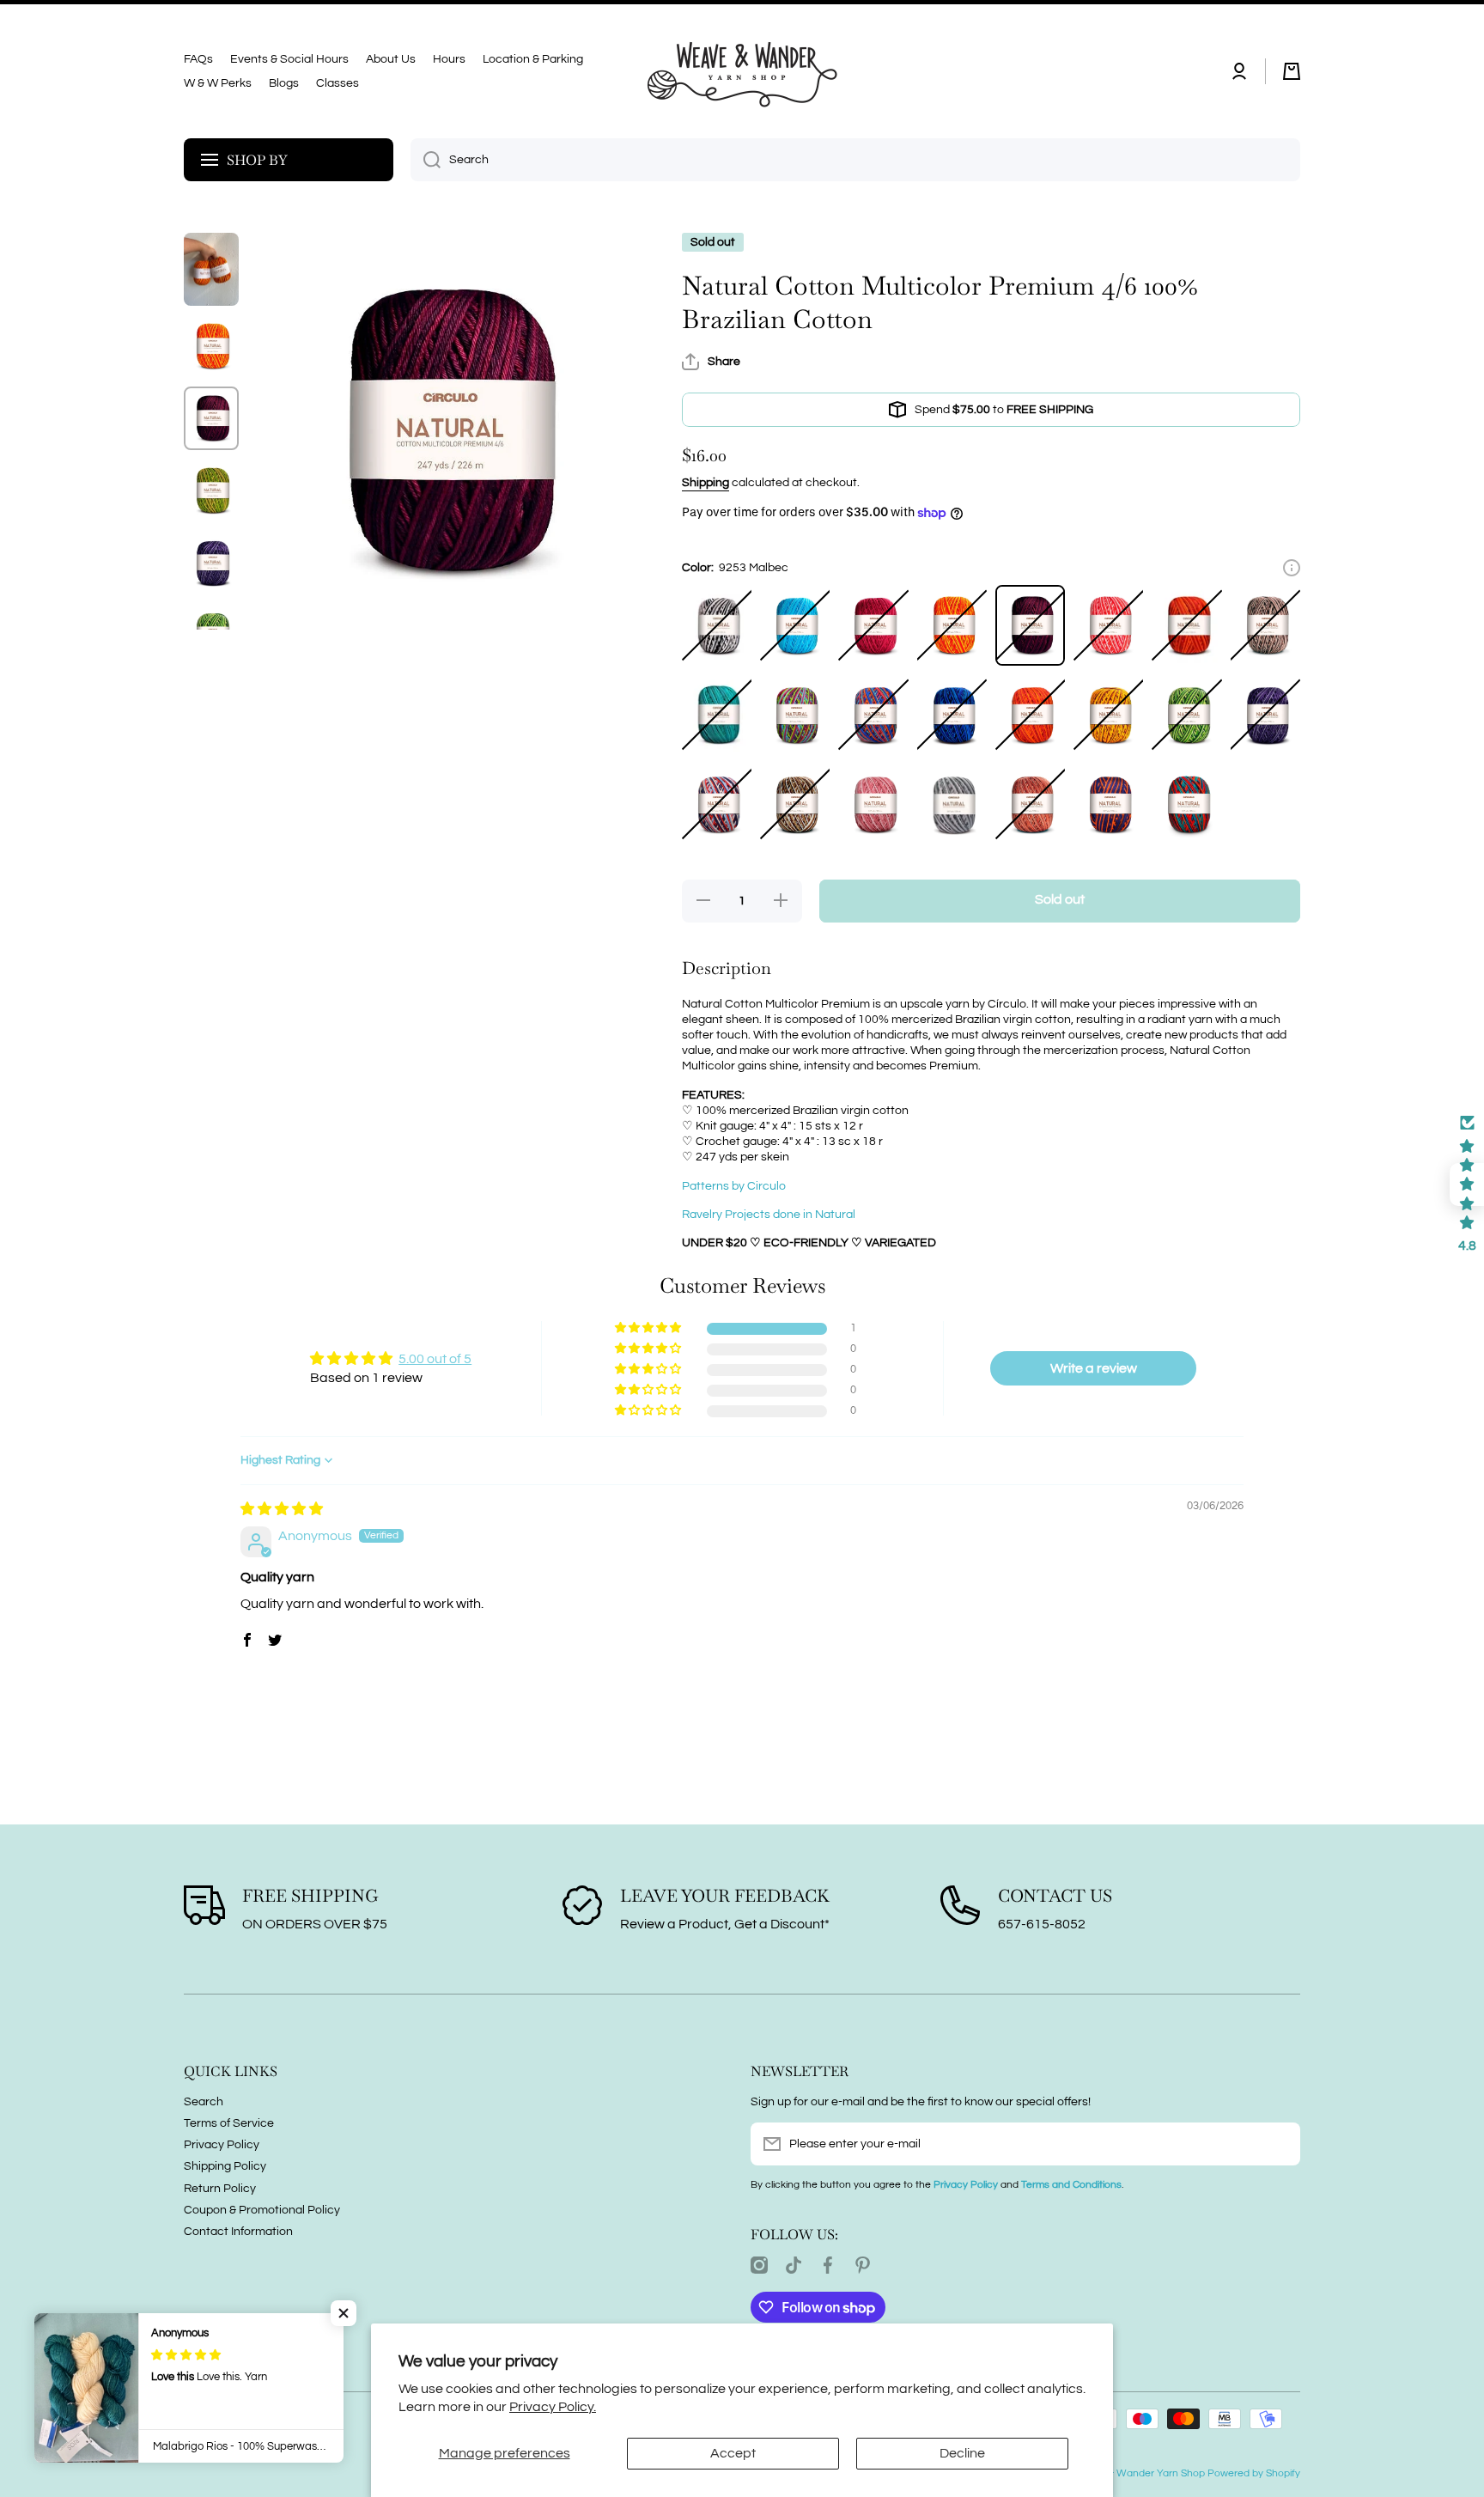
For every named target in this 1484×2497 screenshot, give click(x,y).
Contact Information (238, 2232)
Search (204, 2102)
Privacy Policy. (553, 2407)
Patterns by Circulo (734, 1186)
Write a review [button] (1094, 1368)
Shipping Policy (225, 2166)
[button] (1292, 71)
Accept (733, 2453)
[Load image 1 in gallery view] (211, 269)
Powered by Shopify (1254, 2473)
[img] (282, 1509)
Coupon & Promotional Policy (262, 2210)
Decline (962, 2453)
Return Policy (220, 2189)
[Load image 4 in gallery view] (211, 490)
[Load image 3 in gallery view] (211, 418)
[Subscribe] (1279, 2144)
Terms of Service (229, 2123)
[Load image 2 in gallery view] (211, 346)
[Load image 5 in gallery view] (211, 563)
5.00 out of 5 (435, 1359)
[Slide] (1292, 568)
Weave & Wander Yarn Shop (1138, 2473)
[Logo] (742, 71)
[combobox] (855, 160)
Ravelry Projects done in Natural (769, 1215)
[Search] (426, 160)
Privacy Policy (222, 2145)
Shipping (706, 483)
